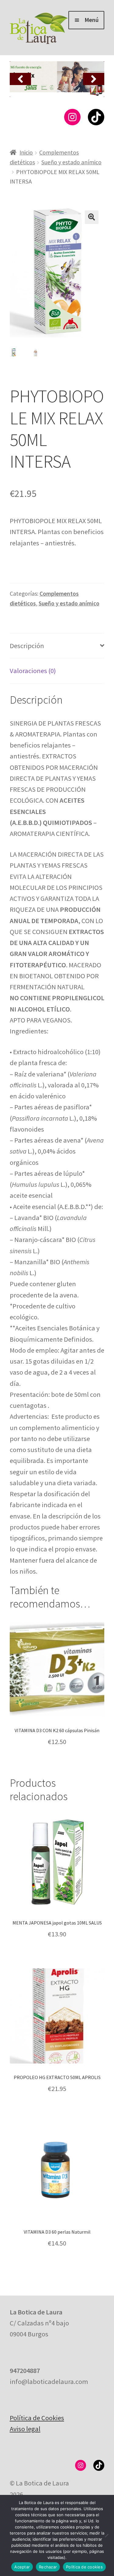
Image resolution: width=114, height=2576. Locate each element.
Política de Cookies (37, 2418)
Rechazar (48, 2567)
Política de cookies (84, 2567)
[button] (20, 79)
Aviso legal (25, 2429)
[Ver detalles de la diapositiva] (57, 79)
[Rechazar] (106, 2535)
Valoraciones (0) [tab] (33, 671)
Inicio (26, 152)
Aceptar (22, 2567)
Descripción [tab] (27, 646)
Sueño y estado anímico (71, 162)
